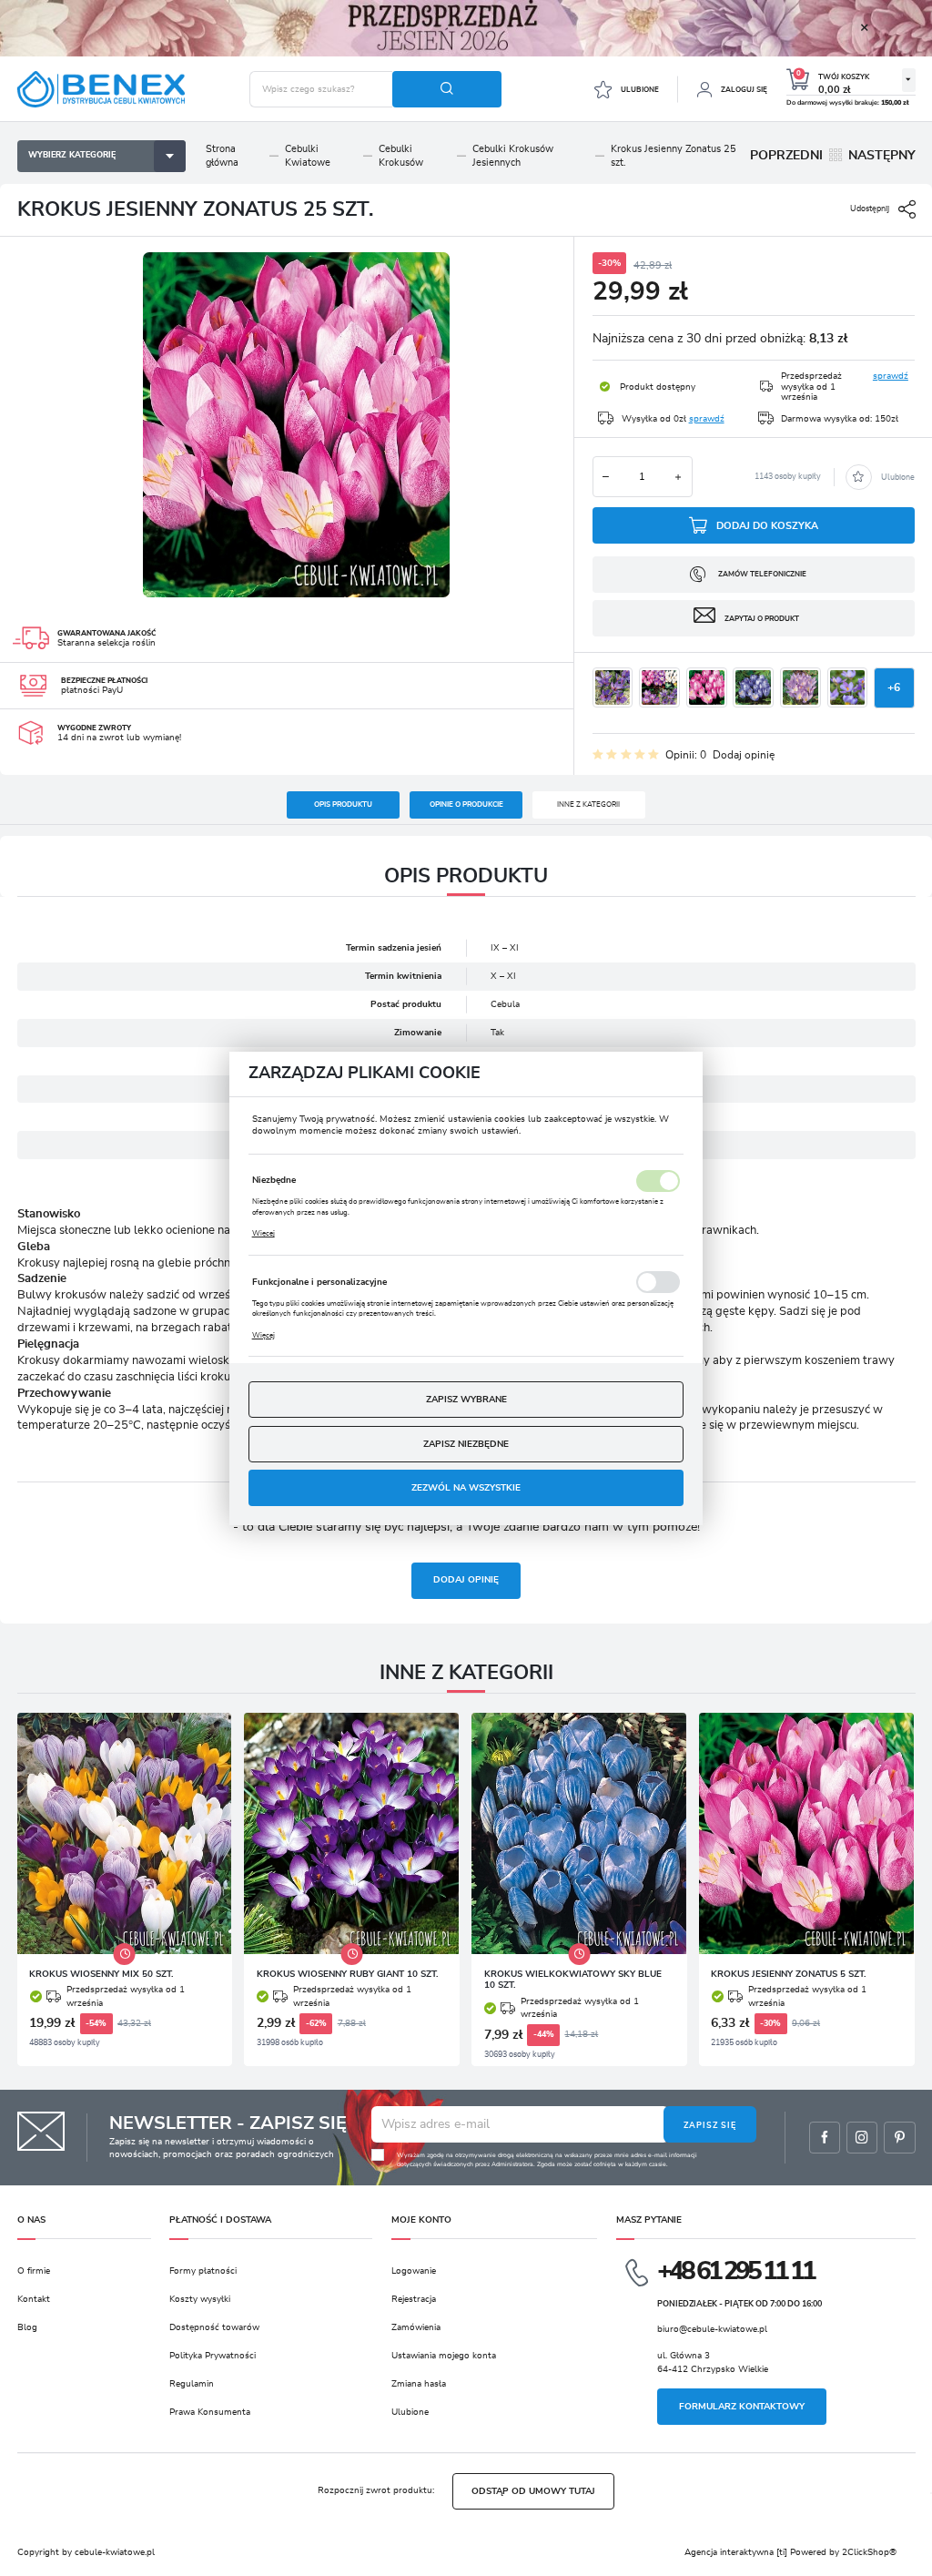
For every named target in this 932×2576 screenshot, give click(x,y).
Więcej (263, 1233)
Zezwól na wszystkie (466, 1488)
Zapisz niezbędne (466, 1444)
